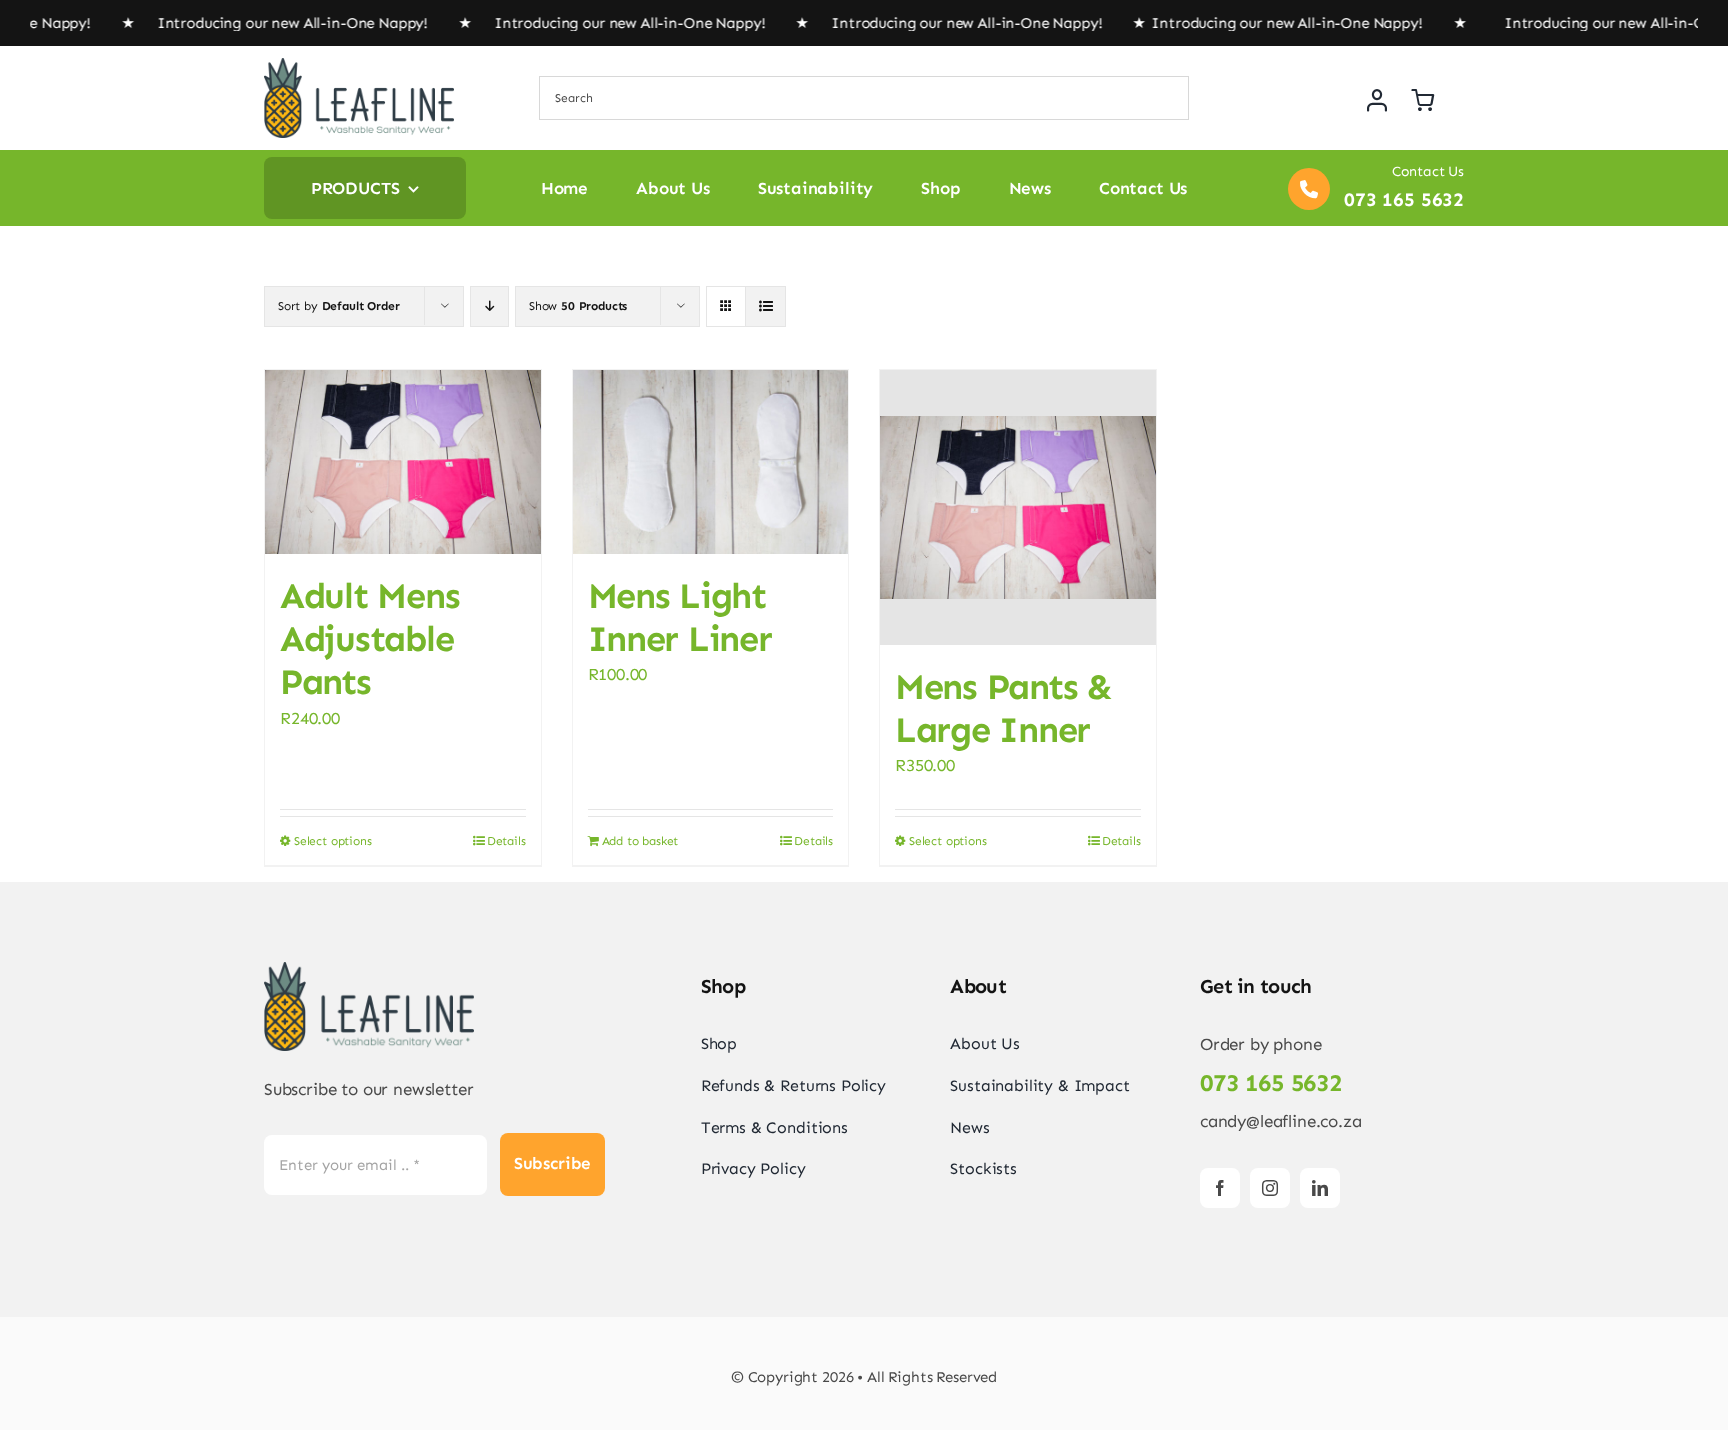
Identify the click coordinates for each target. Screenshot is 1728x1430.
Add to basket (640, 841)
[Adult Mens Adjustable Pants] (403, 462)
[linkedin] (1320, 1188)
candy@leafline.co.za (1281, 1121)
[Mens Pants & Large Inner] (1018, 507)
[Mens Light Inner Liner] (711, 462)
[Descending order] (489, 306)
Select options (333, 841)
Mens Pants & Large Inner (1003, 708)
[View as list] (765, 306)
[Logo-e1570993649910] (359, 66)
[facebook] (1220, 1188)
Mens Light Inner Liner (680, 617)
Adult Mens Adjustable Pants (369, 638)
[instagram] (1270, 1188)
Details (506, 841)
